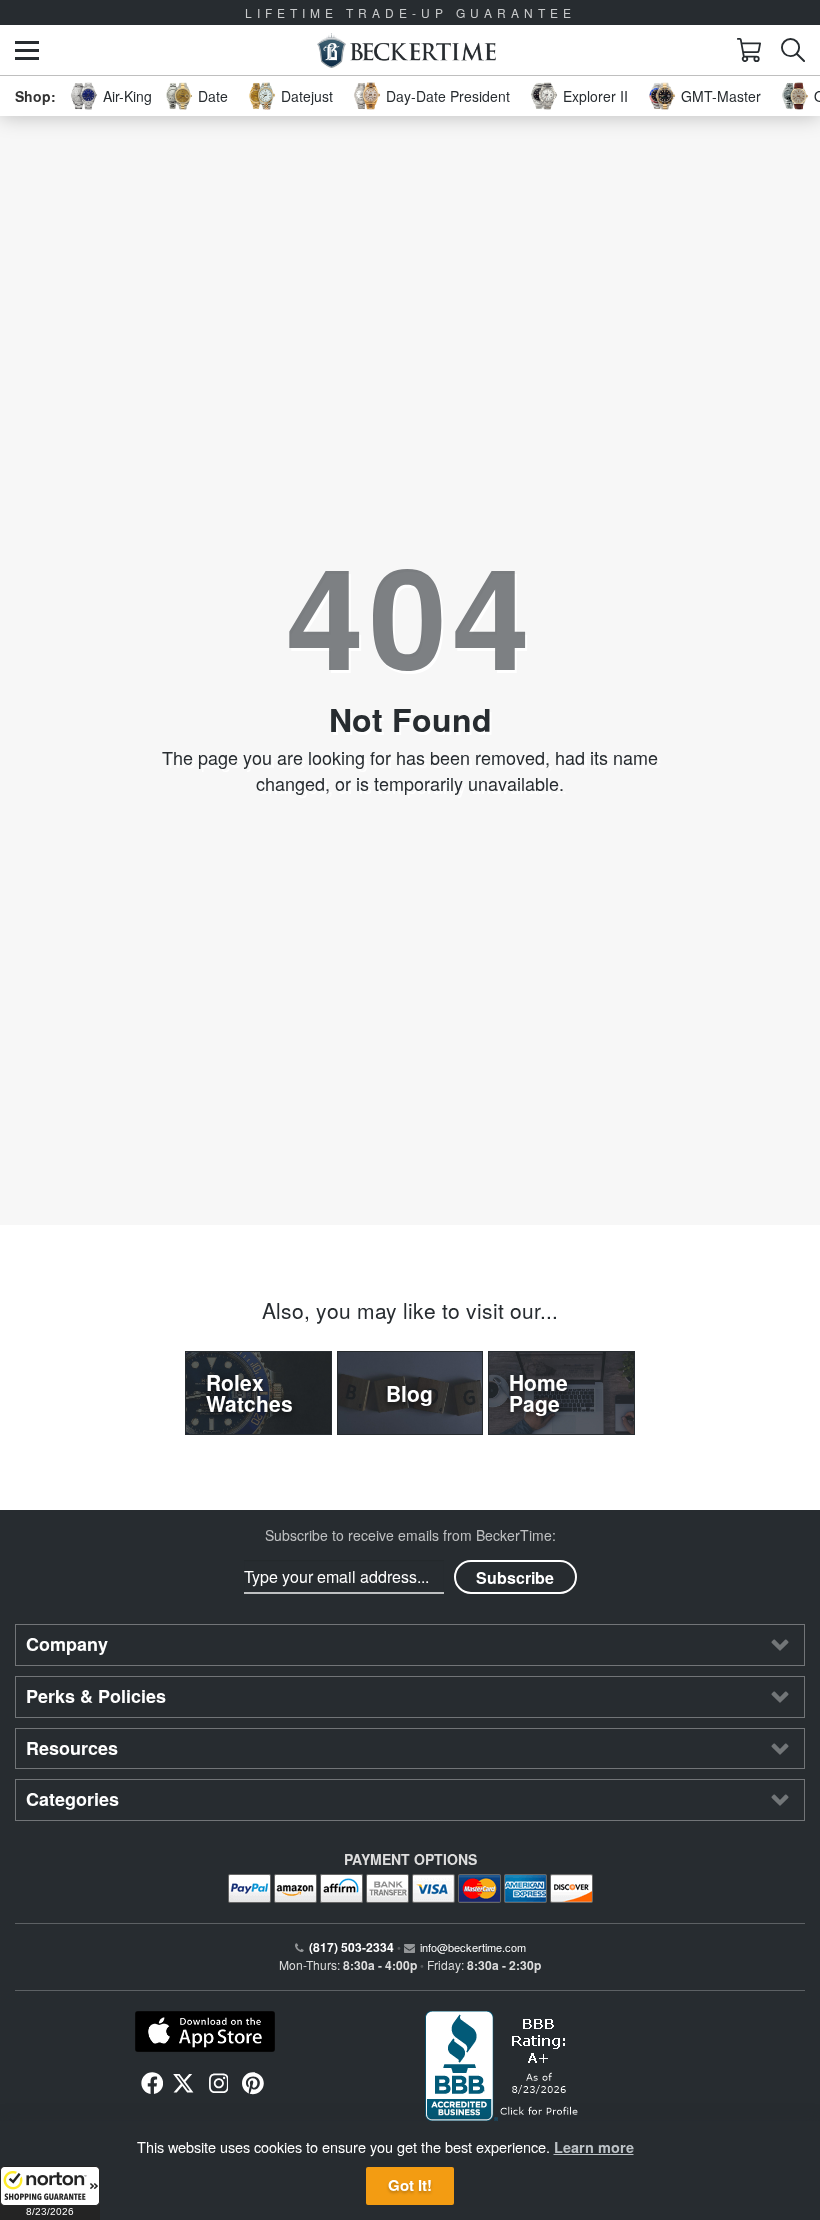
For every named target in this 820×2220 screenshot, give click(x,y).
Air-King (127, 96)
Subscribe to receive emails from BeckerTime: (410, 1535)
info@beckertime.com (473, 1947)
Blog (409, 1393)
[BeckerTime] (406, 50)
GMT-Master (721, 96)
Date (213, 96)
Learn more (594, 2147)
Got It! (410, 2185)
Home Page (538, 1392)
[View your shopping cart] (749, 50)
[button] (50, 2193)
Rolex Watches (249, 1392)
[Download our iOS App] (205, 2032)
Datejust (307, 96)
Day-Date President (448, 96)
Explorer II (595, 96)
